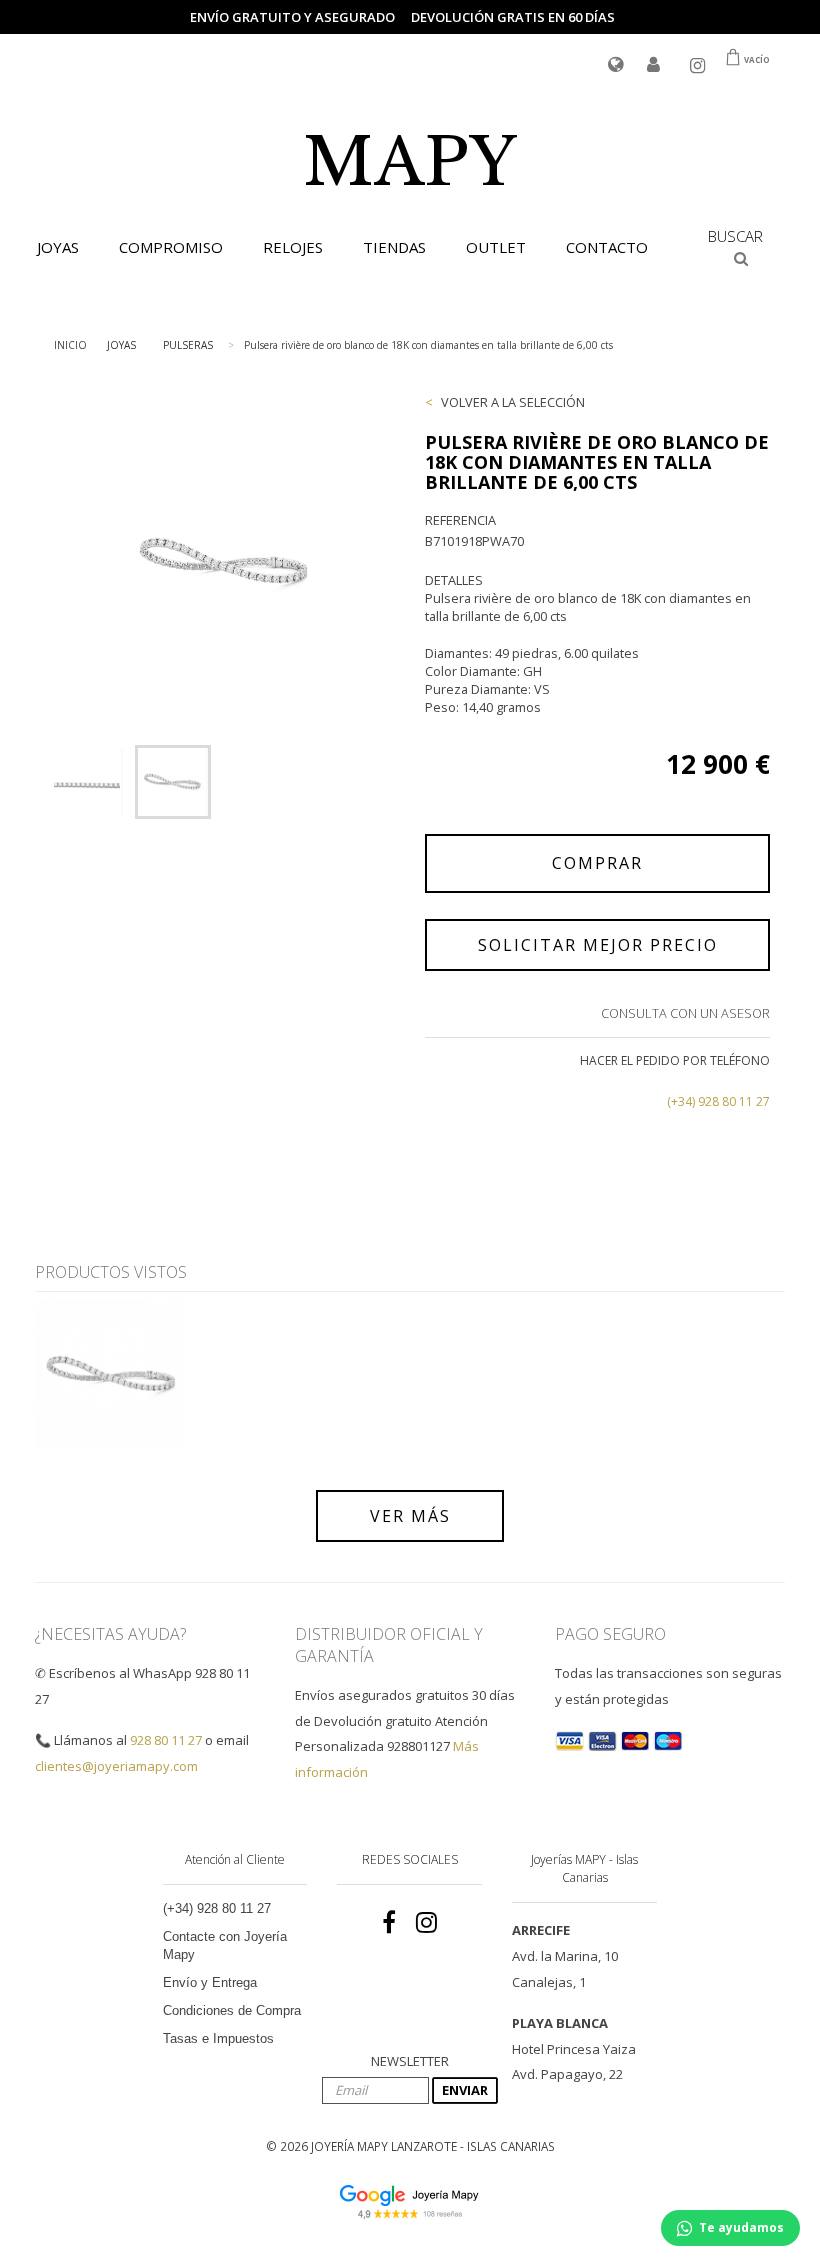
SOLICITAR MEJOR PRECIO (598, 945)
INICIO (70, 345)
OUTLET (496, 247)
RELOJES (293, 247)
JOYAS (58, 247)
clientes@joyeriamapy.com (116, 1766)
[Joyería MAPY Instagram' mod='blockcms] (426, 1923)
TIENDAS (394, 247)
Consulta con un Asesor (685, 1013)
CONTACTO (607, 247)
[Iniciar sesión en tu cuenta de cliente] (653, 66)
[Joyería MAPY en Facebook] (389, 1923)
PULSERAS (188, 345)
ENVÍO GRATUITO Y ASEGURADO (292, 17)
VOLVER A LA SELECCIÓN (513, 402)
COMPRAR (597, 863)
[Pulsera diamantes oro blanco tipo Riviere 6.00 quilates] (88, 782)
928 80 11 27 (166, 1740)
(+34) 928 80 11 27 (718, 1101)
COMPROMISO (171, 247)
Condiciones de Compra (232, 2010)
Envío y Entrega (210, 1982)
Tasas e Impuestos (218, 2038)
